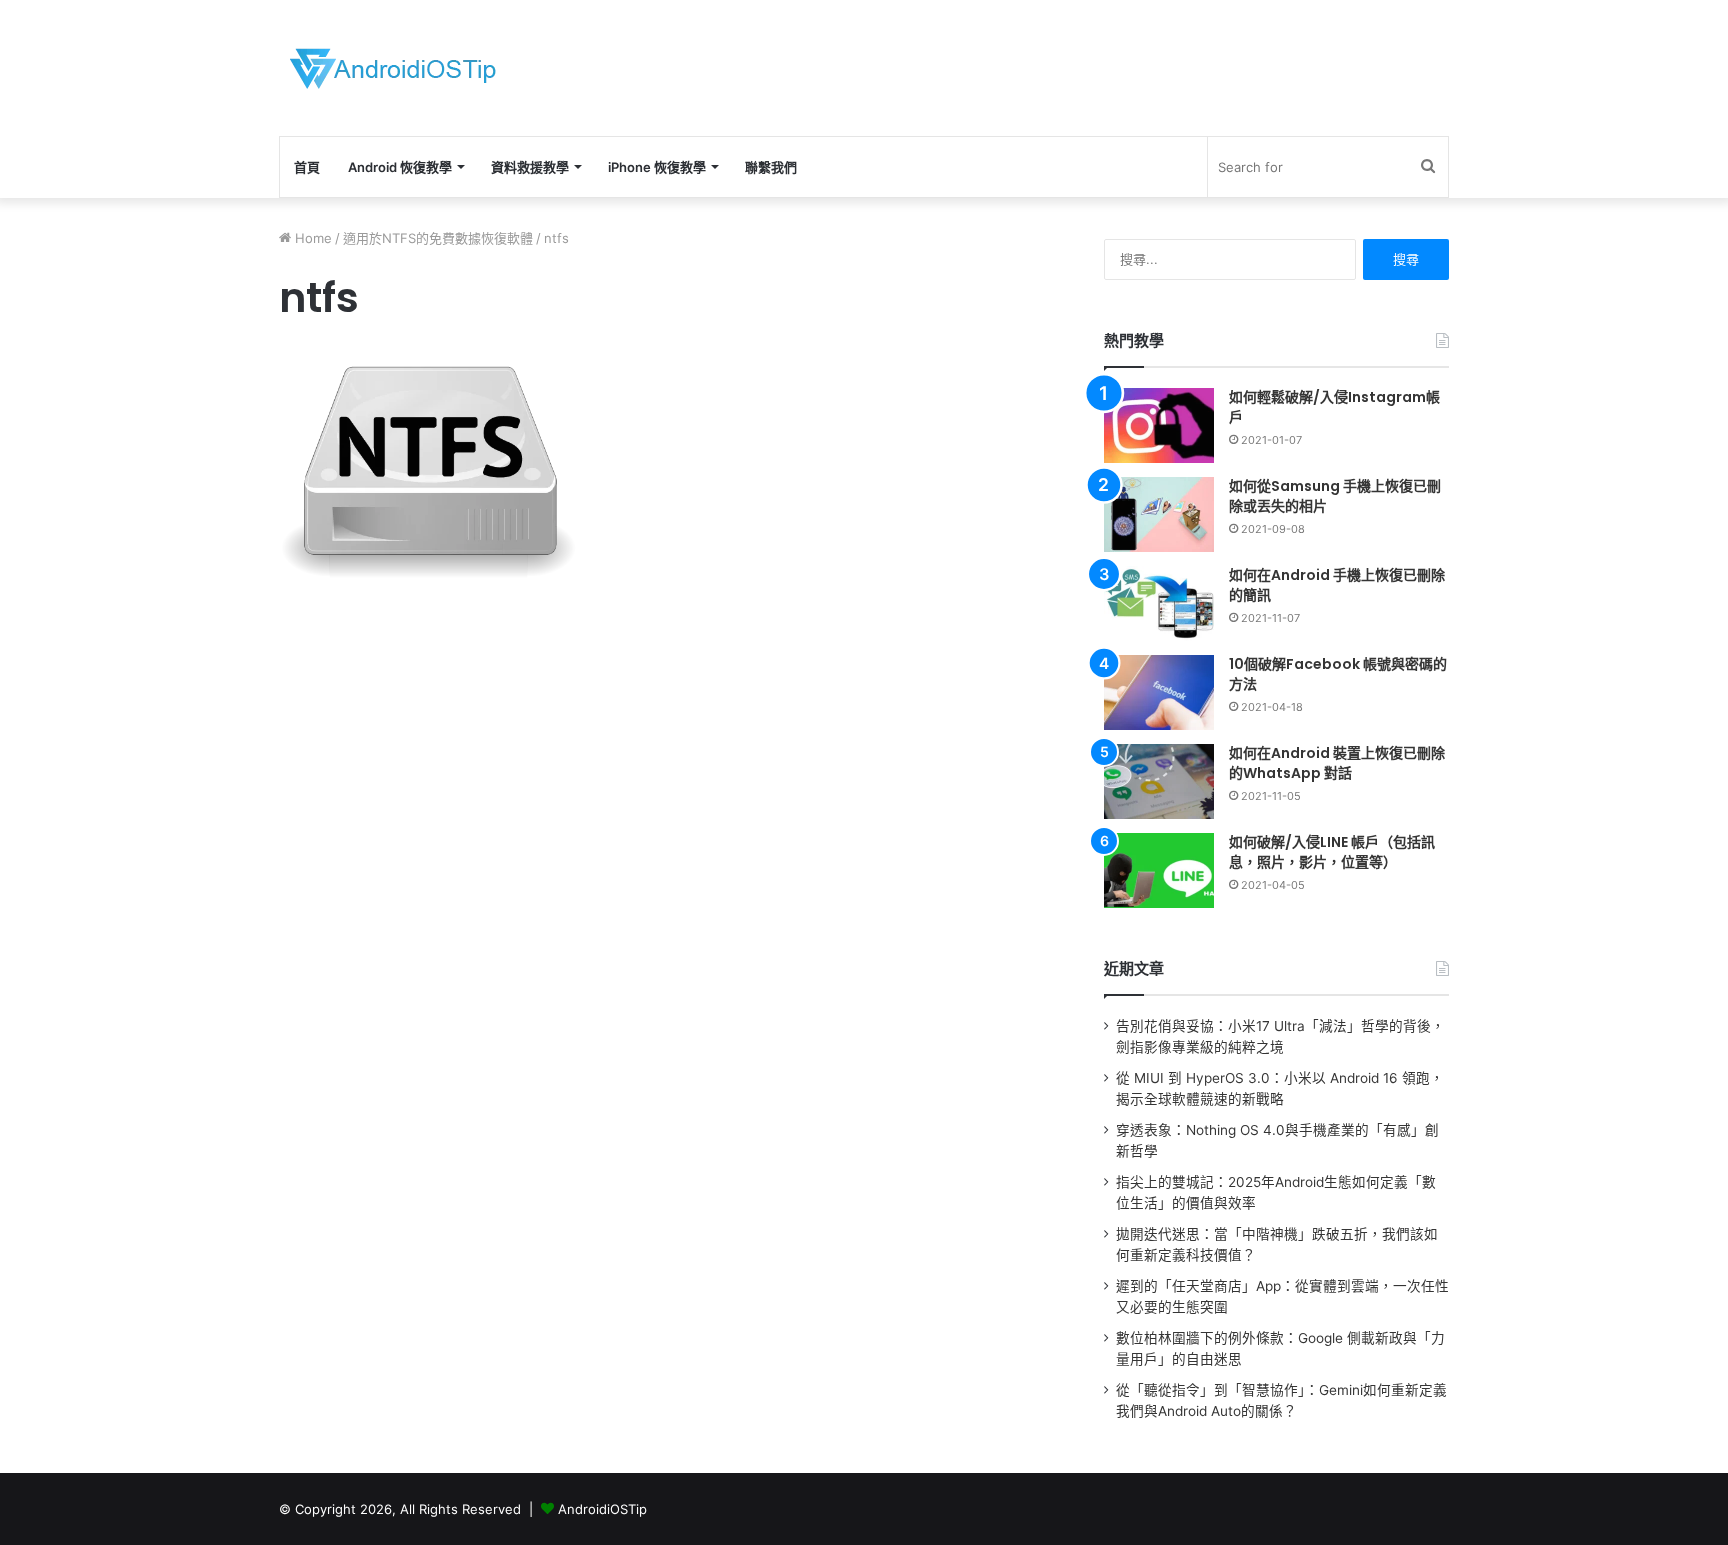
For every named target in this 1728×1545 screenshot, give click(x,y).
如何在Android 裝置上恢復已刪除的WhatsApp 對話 (1337, 763)
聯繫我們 (771, 167)
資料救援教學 (530, 167)
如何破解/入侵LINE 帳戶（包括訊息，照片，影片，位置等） (1332, 852)
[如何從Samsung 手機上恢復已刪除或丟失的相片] (1159, 514)
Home (311, 238)
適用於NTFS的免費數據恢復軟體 (438, 238)
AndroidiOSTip (602, 1509)
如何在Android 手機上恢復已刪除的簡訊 (1337, 585)
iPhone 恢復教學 (657, 167)
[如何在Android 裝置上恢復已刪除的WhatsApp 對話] (1159, 781)
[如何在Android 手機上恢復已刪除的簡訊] (1159, 603)
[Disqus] (669, 924)
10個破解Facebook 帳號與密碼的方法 (1338, 674)
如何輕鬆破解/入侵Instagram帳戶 (1334, 407)
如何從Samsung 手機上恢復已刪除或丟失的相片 (1335, 496)
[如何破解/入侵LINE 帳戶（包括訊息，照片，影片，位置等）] (1159, 870)
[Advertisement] (1064, 65)
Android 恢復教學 (400, 167)
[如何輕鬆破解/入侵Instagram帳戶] (1159, 425)
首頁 (307, 167)
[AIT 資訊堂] (393, 68)
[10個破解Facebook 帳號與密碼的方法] (1159, 692)
